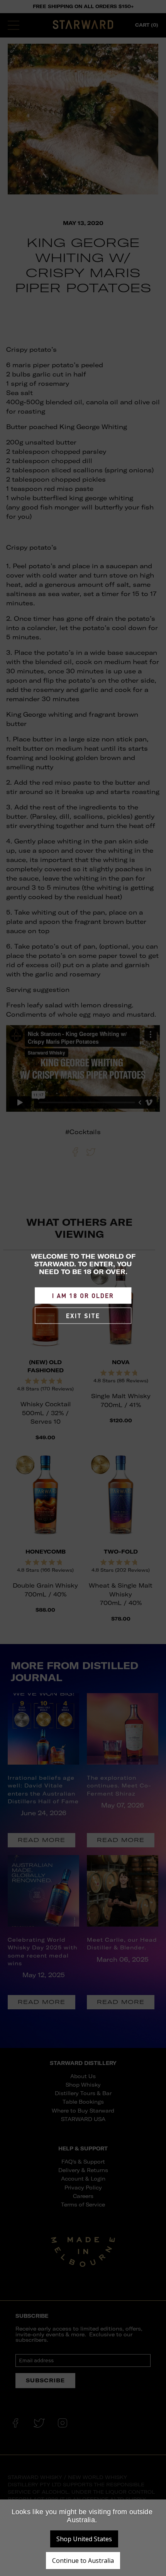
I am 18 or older (83, 1296)
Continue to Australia (83, 2561)
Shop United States (84, 2539)
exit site (83, 1316)
